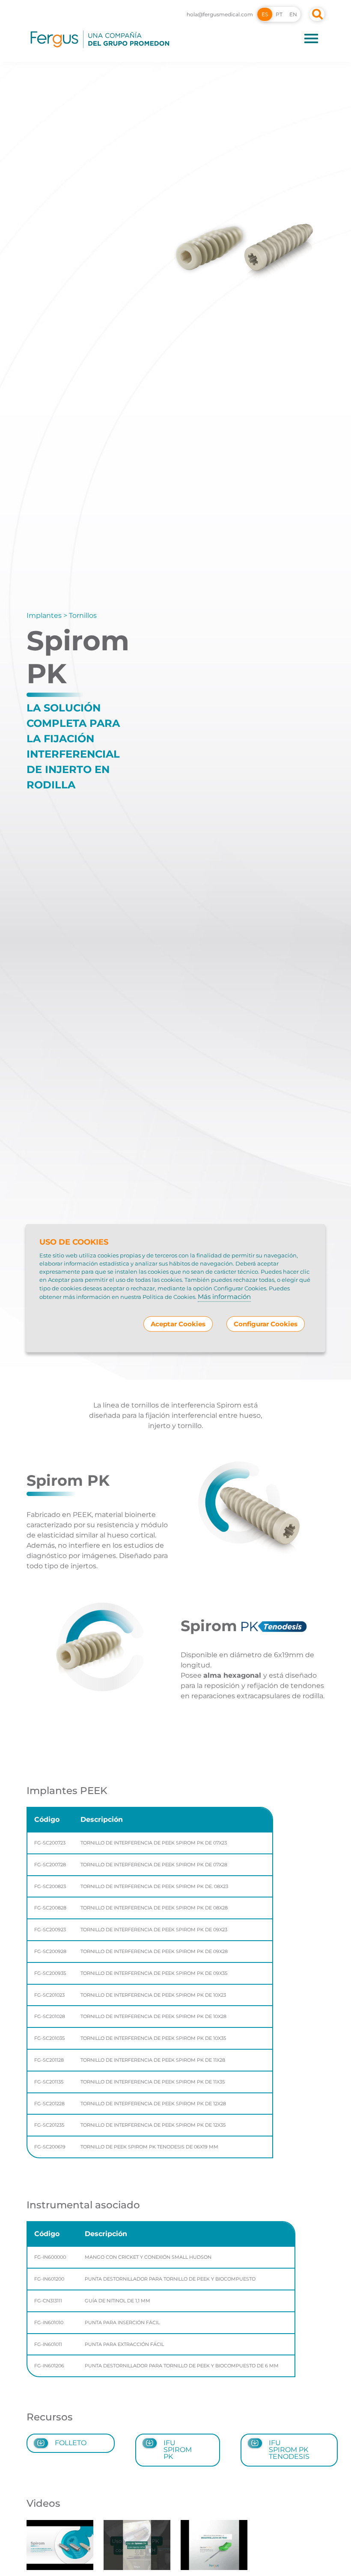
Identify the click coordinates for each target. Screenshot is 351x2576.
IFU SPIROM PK (178, 2450)
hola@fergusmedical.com (220, 14)
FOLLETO (71, 2443)
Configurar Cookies (266, 1324)
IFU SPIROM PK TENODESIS (289, 2450)
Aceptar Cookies (178, 1324)
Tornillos (83, 615)
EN (293, 14)
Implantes (44, 615)
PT (279, 14)
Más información (224, 1296)
